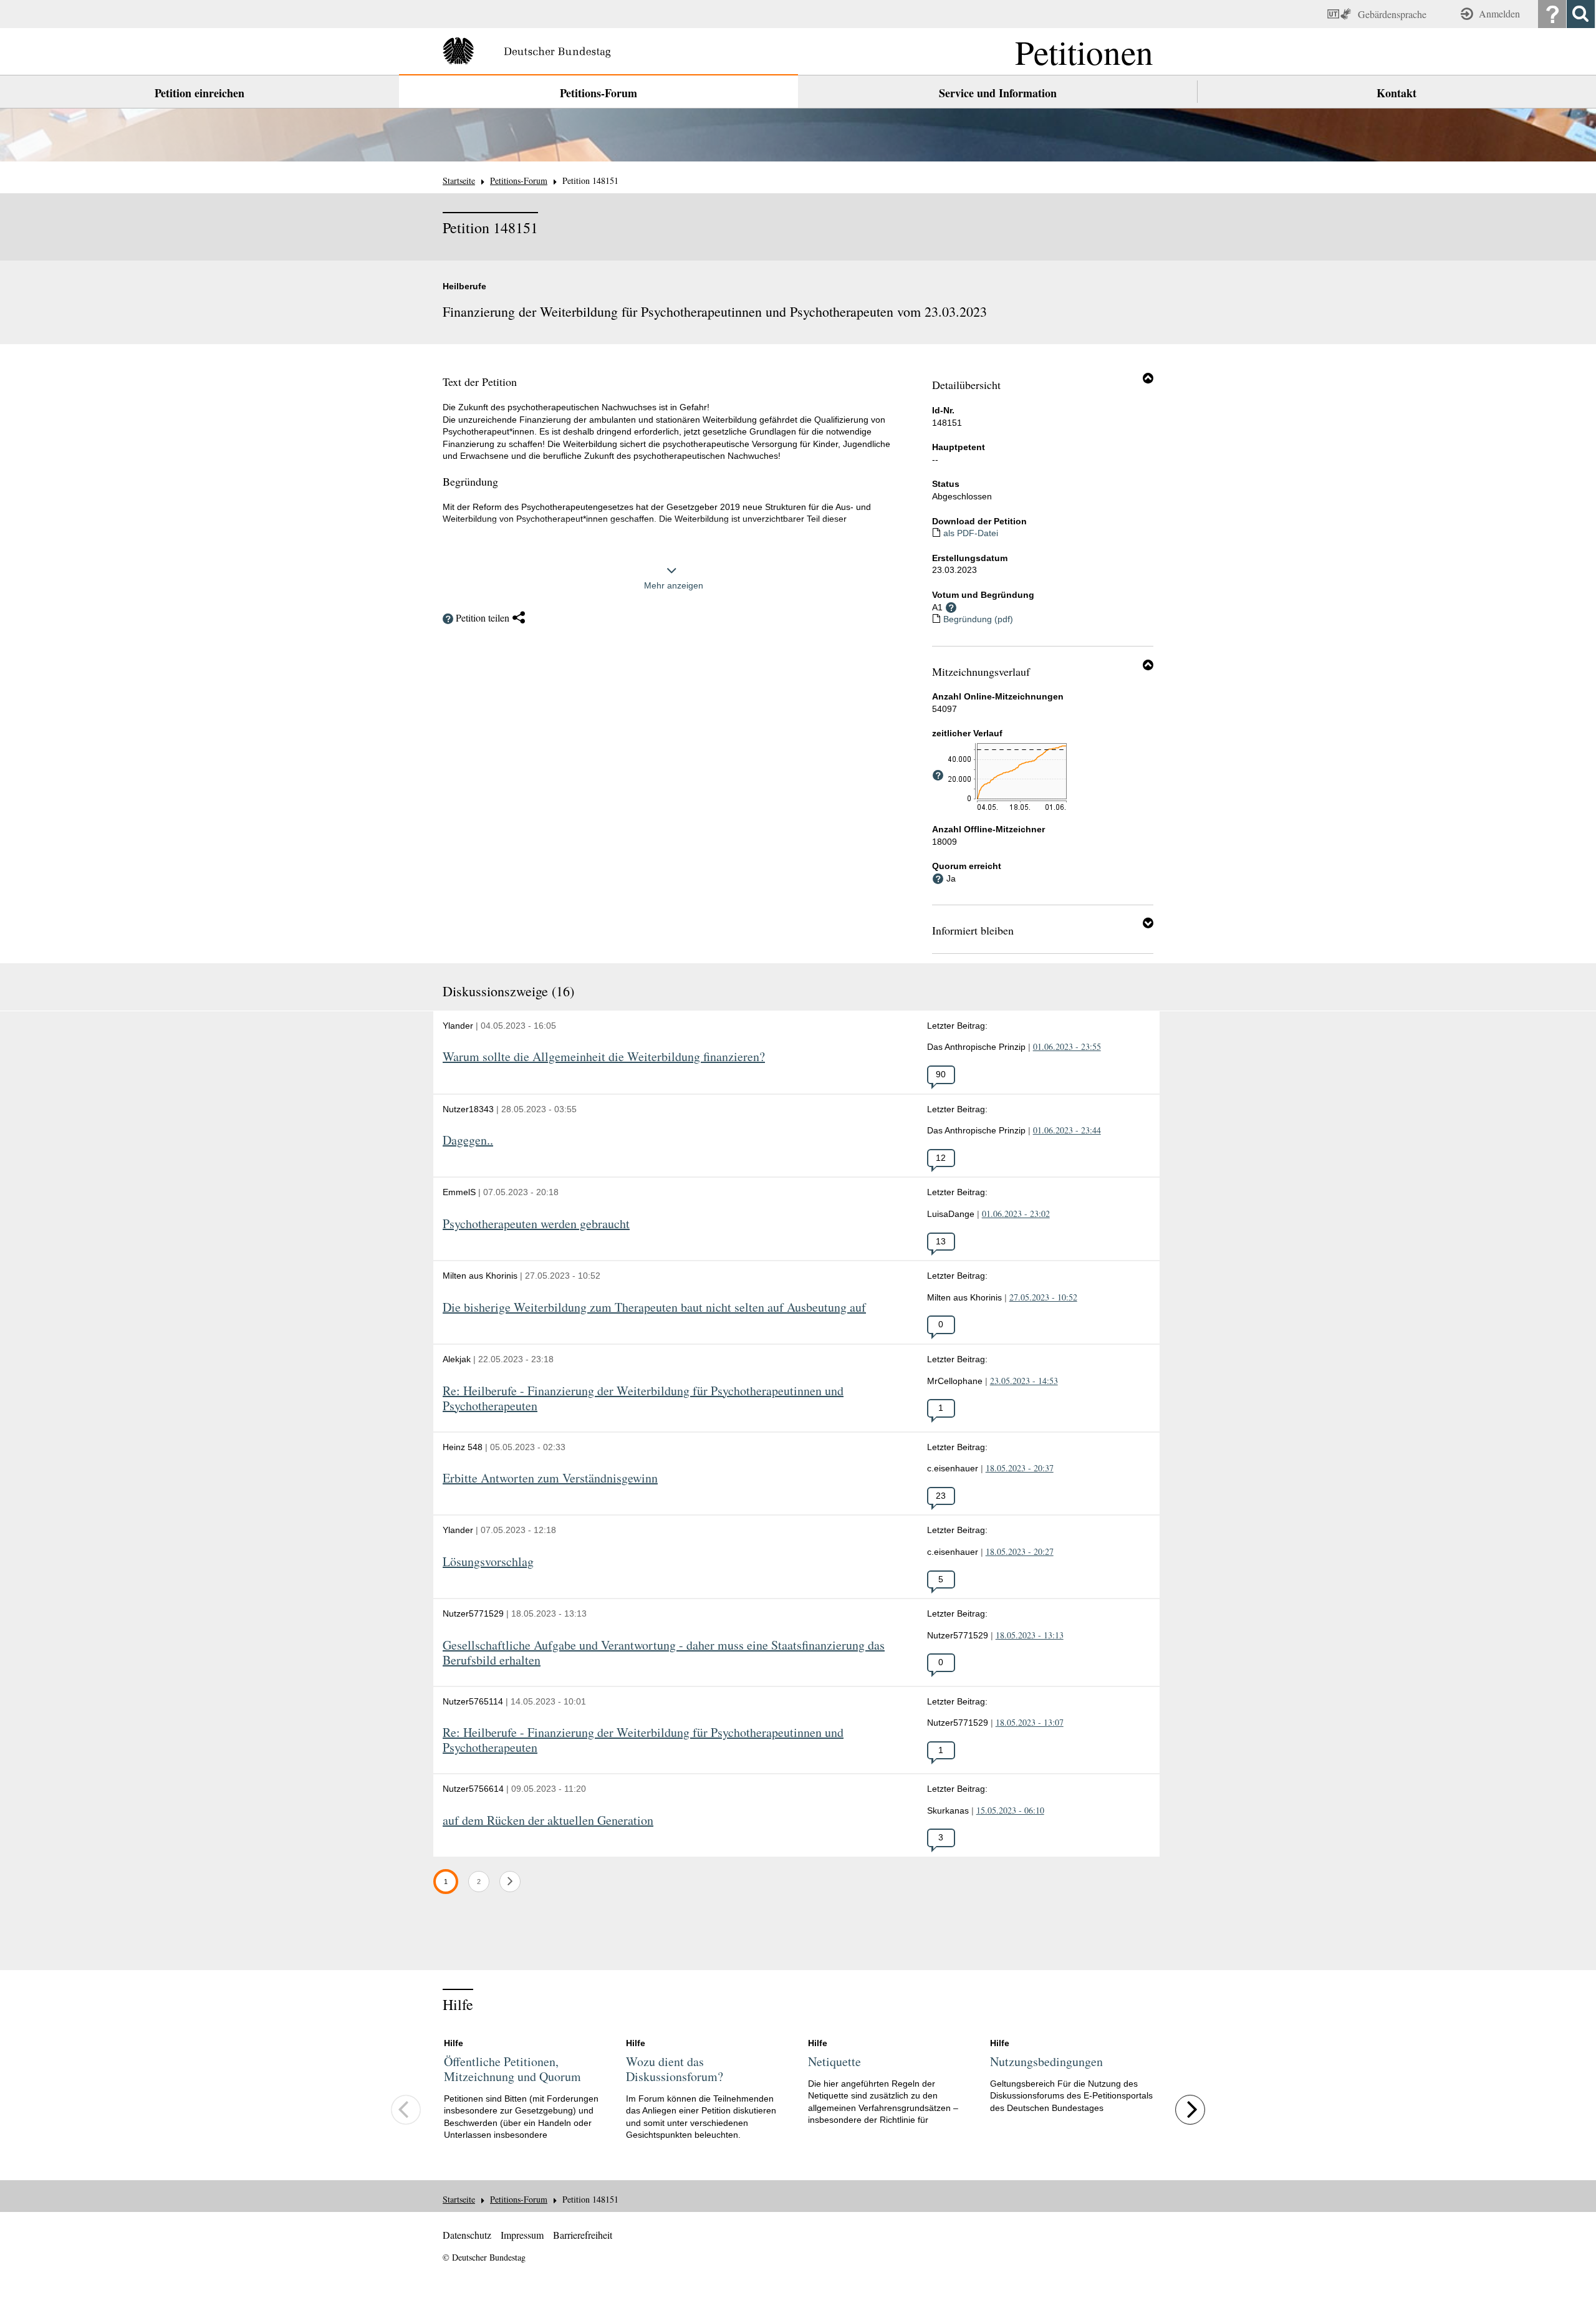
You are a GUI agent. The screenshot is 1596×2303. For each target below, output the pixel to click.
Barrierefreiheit (583, 2235)
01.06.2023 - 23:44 (1067, 1130)
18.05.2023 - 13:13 (1030, 1635)
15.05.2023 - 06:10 (1010, 1810)
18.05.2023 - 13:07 (1030, 1722)
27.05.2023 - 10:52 (1043, 1297)
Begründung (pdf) (978, 619)
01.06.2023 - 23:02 (1016, 1214)
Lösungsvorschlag (488, 1562)
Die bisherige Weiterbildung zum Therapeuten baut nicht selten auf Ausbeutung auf (654, 1308)
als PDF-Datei (971, 533)
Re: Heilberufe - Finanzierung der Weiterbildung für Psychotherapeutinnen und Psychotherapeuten (643, 1399)
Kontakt (1396, 93)
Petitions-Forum (598, 93)
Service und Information (998, 93)
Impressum (522, 2235)
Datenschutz (467, 2235)
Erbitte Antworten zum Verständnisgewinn (550, 1478)
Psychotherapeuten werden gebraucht (536, 1224)
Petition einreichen (199, 93)
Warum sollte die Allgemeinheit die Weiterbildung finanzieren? (604, 1057)
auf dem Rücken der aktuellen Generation (548, 1821)
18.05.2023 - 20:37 (1020, 1468)
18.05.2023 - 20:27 (1020, 1551)
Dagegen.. (468, 1141)
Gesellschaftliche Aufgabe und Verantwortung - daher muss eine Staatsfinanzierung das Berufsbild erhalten (664, 1653)
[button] (1148, 378)
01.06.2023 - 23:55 (1067, 1046)
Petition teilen (483, 618)
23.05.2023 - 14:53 (1024, 1381)
